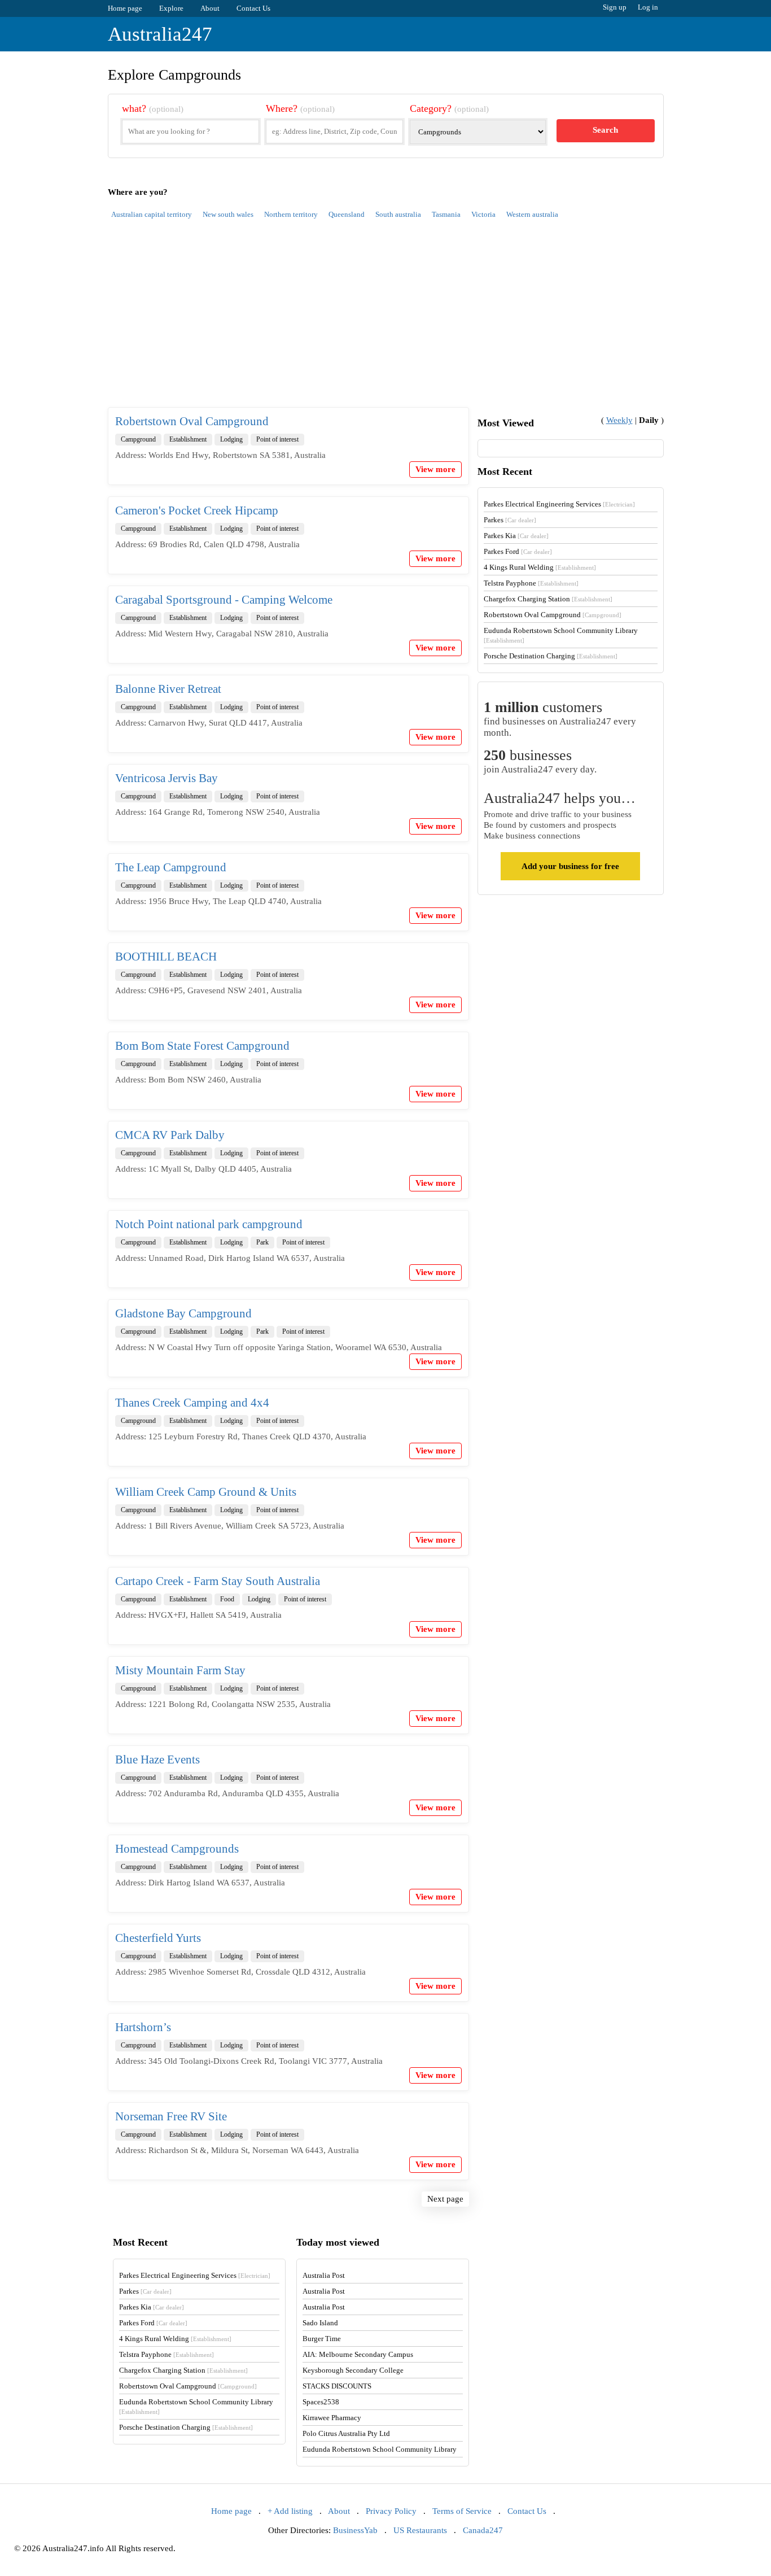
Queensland (347, 214)
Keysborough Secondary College (353, 2370)
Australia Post (324, 2275)
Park (262, 1242)
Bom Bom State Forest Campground (202, 1046)
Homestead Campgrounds (177, 1849)
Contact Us (253, 8)
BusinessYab (355, 2530)
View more (435, 469)
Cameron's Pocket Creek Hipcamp (197, 510)
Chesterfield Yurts (158, 1938)
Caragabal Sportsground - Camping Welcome (224, 600)
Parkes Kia (516, 536)
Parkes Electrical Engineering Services (559, 504)
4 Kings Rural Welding (540, 567)
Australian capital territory (152, 214)
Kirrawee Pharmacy (332, 2418)
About (210, 8)
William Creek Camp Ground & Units (206, 1492)
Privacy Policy (391, 2511)
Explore (171, 8)
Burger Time (322, 2339)
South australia (398, 214)
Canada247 (483, 2530)
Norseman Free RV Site (171, 2116)
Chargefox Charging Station (548, 599)
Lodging (231, 439)
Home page (125, 8)
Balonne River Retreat (168, 689)
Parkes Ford (518, 551)
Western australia (532, 214)
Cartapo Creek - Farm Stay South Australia (218, 1581)
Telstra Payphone (531, 583)
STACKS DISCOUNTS (337, 2386)
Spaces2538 (321, 2402)
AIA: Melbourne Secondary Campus (358, 2354)
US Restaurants (420, 2530)
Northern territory (291, 214)
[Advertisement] (386, 320)
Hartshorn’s (143, 2027)
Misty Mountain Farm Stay (180, 1670)
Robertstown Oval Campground (192, 421)
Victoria (483, 214)
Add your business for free (570, 866)
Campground (138, 439)
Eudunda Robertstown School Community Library (380, 2449)
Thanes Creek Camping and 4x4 (192, 1403)
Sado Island (320, 2323)
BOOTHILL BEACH (166, 957)
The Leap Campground (171, 867)
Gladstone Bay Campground (183, 1313)
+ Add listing (290, 2511)
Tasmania (446, 214)
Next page (445, 2199)
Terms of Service (462, 2511)
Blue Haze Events (157, 1759)
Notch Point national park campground (209, 1224)
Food (227, 1599)
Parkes (510, 520)
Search (605, 130)
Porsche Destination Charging (551, 656)
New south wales (228, 214)
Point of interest (277, 439)
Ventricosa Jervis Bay (167, 778)
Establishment (188, 439)
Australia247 (160, 34)
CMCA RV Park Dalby (170, 1135)
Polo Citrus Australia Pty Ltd (346, 2433)
